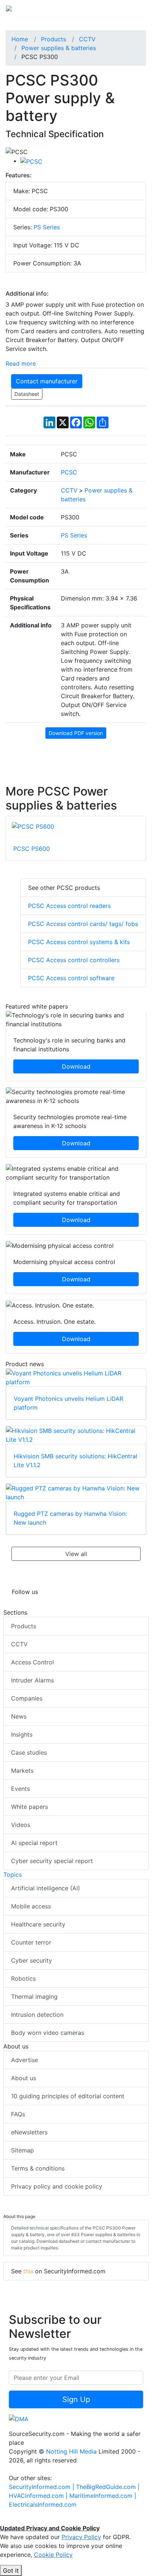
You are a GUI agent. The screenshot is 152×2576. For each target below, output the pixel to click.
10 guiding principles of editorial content (68, 2096)
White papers (30, 1807)
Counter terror (31, 1942)
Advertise (25, 2060)
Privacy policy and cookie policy (57, 2186)
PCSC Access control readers (69, 906)
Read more (21, 363)
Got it (11, 2570)
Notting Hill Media (71, 2451)
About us (24, 2078)
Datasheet (27, 394)
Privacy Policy (81, 2537)
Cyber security (32, 1960)
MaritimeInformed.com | (103, 2496)
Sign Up (76, 2399)
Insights (22, 1734)
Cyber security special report (52, 1861)
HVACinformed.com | (39, 2496)
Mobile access (31, 1906)
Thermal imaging (34, 1997)
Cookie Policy (53, 2555)
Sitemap (23, 2150)
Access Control (32, 1662)
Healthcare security (38, 1924)
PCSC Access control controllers (74, 960)
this (28, 2271)
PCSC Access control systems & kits (79, 942)
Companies (27, 1698)
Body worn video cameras (48, 2033)
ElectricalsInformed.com (43, 2504)
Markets (22, 1771)
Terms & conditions (38, 2168)
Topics (13, 1874)
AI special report (34, 1843)
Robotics (23, 1978)
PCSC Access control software (71, 978)
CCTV (19, 1644)
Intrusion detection (37, 2015)
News (19, 1716)
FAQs (18, 2114)
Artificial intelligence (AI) (46, 1888)
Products (24, 1626)
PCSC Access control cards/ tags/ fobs (83, 924)
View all (76, 1554)
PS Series (47, 227)
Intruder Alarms (32, 1680)
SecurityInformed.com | (42, 2487)
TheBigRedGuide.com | (108, 2487)
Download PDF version (76, 733)
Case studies (29, 1752)
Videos (21, 1825)
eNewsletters (29, 2132)
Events (20, 1789)
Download (76, 1066)
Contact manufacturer (47, 381)
